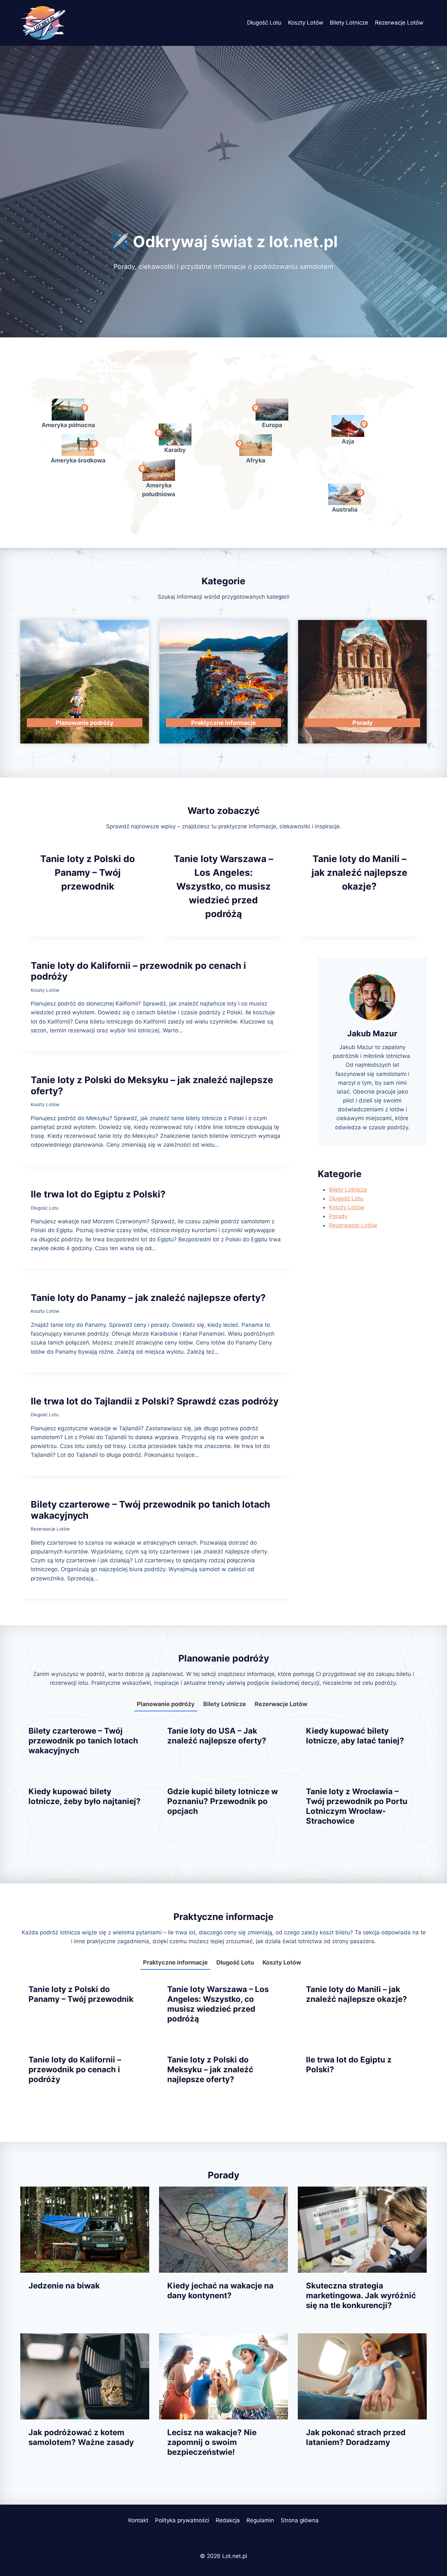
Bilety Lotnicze (349, 23)
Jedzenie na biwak (64, 2286)
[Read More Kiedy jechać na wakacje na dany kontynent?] (223, 2230)
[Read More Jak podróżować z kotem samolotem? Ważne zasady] (85, 2376)
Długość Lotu (264, 23)
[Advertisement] (223, 160)
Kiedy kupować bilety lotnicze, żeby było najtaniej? (85, 1796)
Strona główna (300, 2520)
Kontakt (138, 2520)
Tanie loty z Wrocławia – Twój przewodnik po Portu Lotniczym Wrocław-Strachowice (357, 1806)
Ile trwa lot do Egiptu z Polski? (98, 1194)
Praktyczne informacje (175, 1962)
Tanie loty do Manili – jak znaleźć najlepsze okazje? (359, 873)
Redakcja (228, 2520)
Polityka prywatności (182, 2520)
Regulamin (260, 2520)
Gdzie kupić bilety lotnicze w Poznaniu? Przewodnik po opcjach (223, 1801)
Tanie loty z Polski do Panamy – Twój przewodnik (88, 873)
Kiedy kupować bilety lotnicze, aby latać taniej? (355, 1736)
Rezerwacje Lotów (399, 23)
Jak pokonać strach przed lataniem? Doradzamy (356, 2437)
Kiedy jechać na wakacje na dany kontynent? (220, 2291)
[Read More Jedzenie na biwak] (85, 2230)
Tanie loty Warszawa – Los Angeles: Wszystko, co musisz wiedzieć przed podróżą (223, 886)
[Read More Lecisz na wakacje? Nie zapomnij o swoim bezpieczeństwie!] (223, 2376)
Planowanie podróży (166, 1704)
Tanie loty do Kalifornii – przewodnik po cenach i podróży (138, 971)
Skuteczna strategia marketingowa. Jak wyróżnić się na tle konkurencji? (361, 2295)
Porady (338, 1216)
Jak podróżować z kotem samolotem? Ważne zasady (81, 2437)
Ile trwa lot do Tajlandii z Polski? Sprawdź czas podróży (155, 1401)
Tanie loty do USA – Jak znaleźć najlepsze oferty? (217, 1736)
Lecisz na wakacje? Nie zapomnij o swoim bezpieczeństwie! (212, 2442)
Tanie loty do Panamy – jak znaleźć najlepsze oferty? (148, 1298)
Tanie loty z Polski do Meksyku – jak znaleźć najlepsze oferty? (152, 1085)
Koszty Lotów (306, 23)
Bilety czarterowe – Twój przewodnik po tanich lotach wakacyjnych (150, 1510)
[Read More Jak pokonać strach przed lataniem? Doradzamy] (362, 2376)
